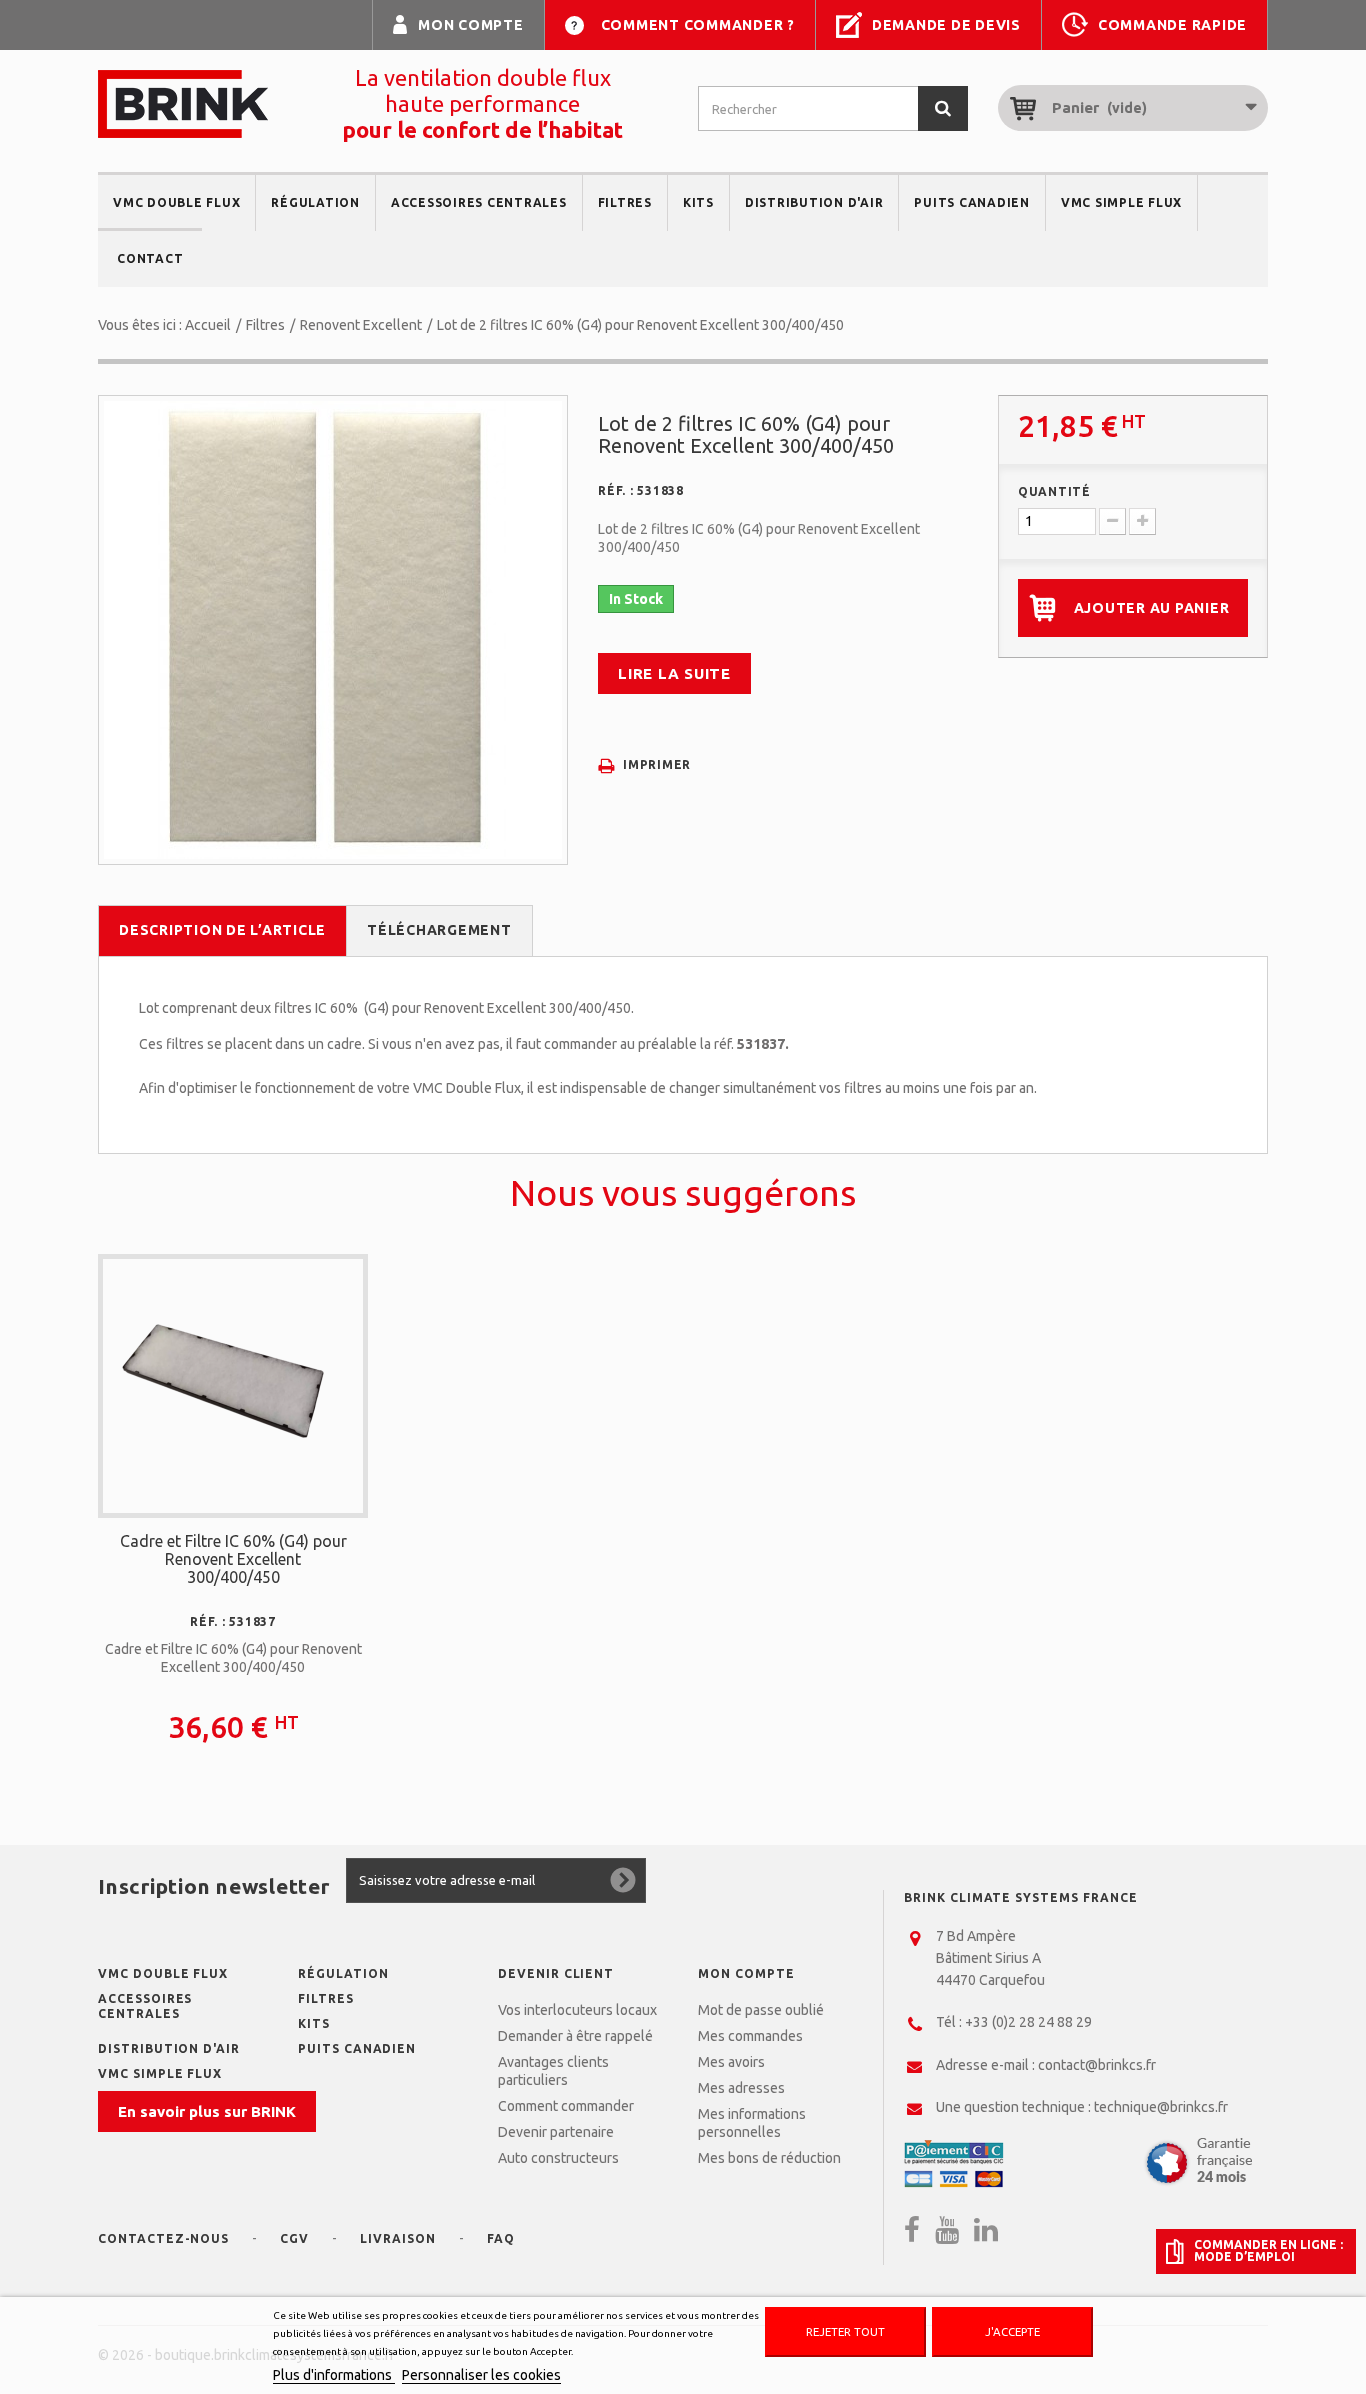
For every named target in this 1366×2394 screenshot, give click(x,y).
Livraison (398, 2238)
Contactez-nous (163, 2238)
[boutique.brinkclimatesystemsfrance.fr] (183, 104)
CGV (294, 2238)
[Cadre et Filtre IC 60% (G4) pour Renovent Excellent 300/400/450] (233, 1384)
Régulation (315, 202)
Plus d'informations (334, 2375)
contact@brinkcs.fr (1097, 2065)
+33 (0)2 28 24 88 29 (1028, 2022)
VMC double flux (176, 202)
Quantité (1054, 491)
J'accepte (1012, 2331)
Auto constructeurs (558, 2158)
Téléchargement (439, 930)
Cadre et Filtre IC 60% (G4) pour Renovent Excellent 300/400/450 (233, 1559)
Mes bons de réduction (769, 2158)
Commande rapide (1172, 25)
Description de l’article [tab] (222, 930)
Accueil (208, 325)
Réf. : (616, 490)
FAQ (501, 2238)
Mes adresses (741, 2088)
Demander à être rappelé (575, 2036)
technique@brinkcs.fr (1161, 2107)
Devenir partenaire (556, 2132)
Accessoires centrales (479, 202)
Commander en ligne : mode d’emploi (1268, 2251)
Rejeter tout (845, 2331)
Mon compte (471, 25)
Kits (698, 202)
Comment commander (566, 2106)
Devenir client (556, 1973)
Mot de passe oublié (761, 2010)
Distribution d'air (814, 202)
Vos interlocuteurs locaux (577, 2010)
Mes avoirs (731, 2062)
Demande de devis (946, 25)
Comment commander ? (698, 25)
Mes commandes (750, 2036)
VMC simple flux (1121, 202)
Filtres (625, 202)
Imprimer (657, 764)
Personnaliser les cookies (481, 2375)
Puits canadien (972, 202)
